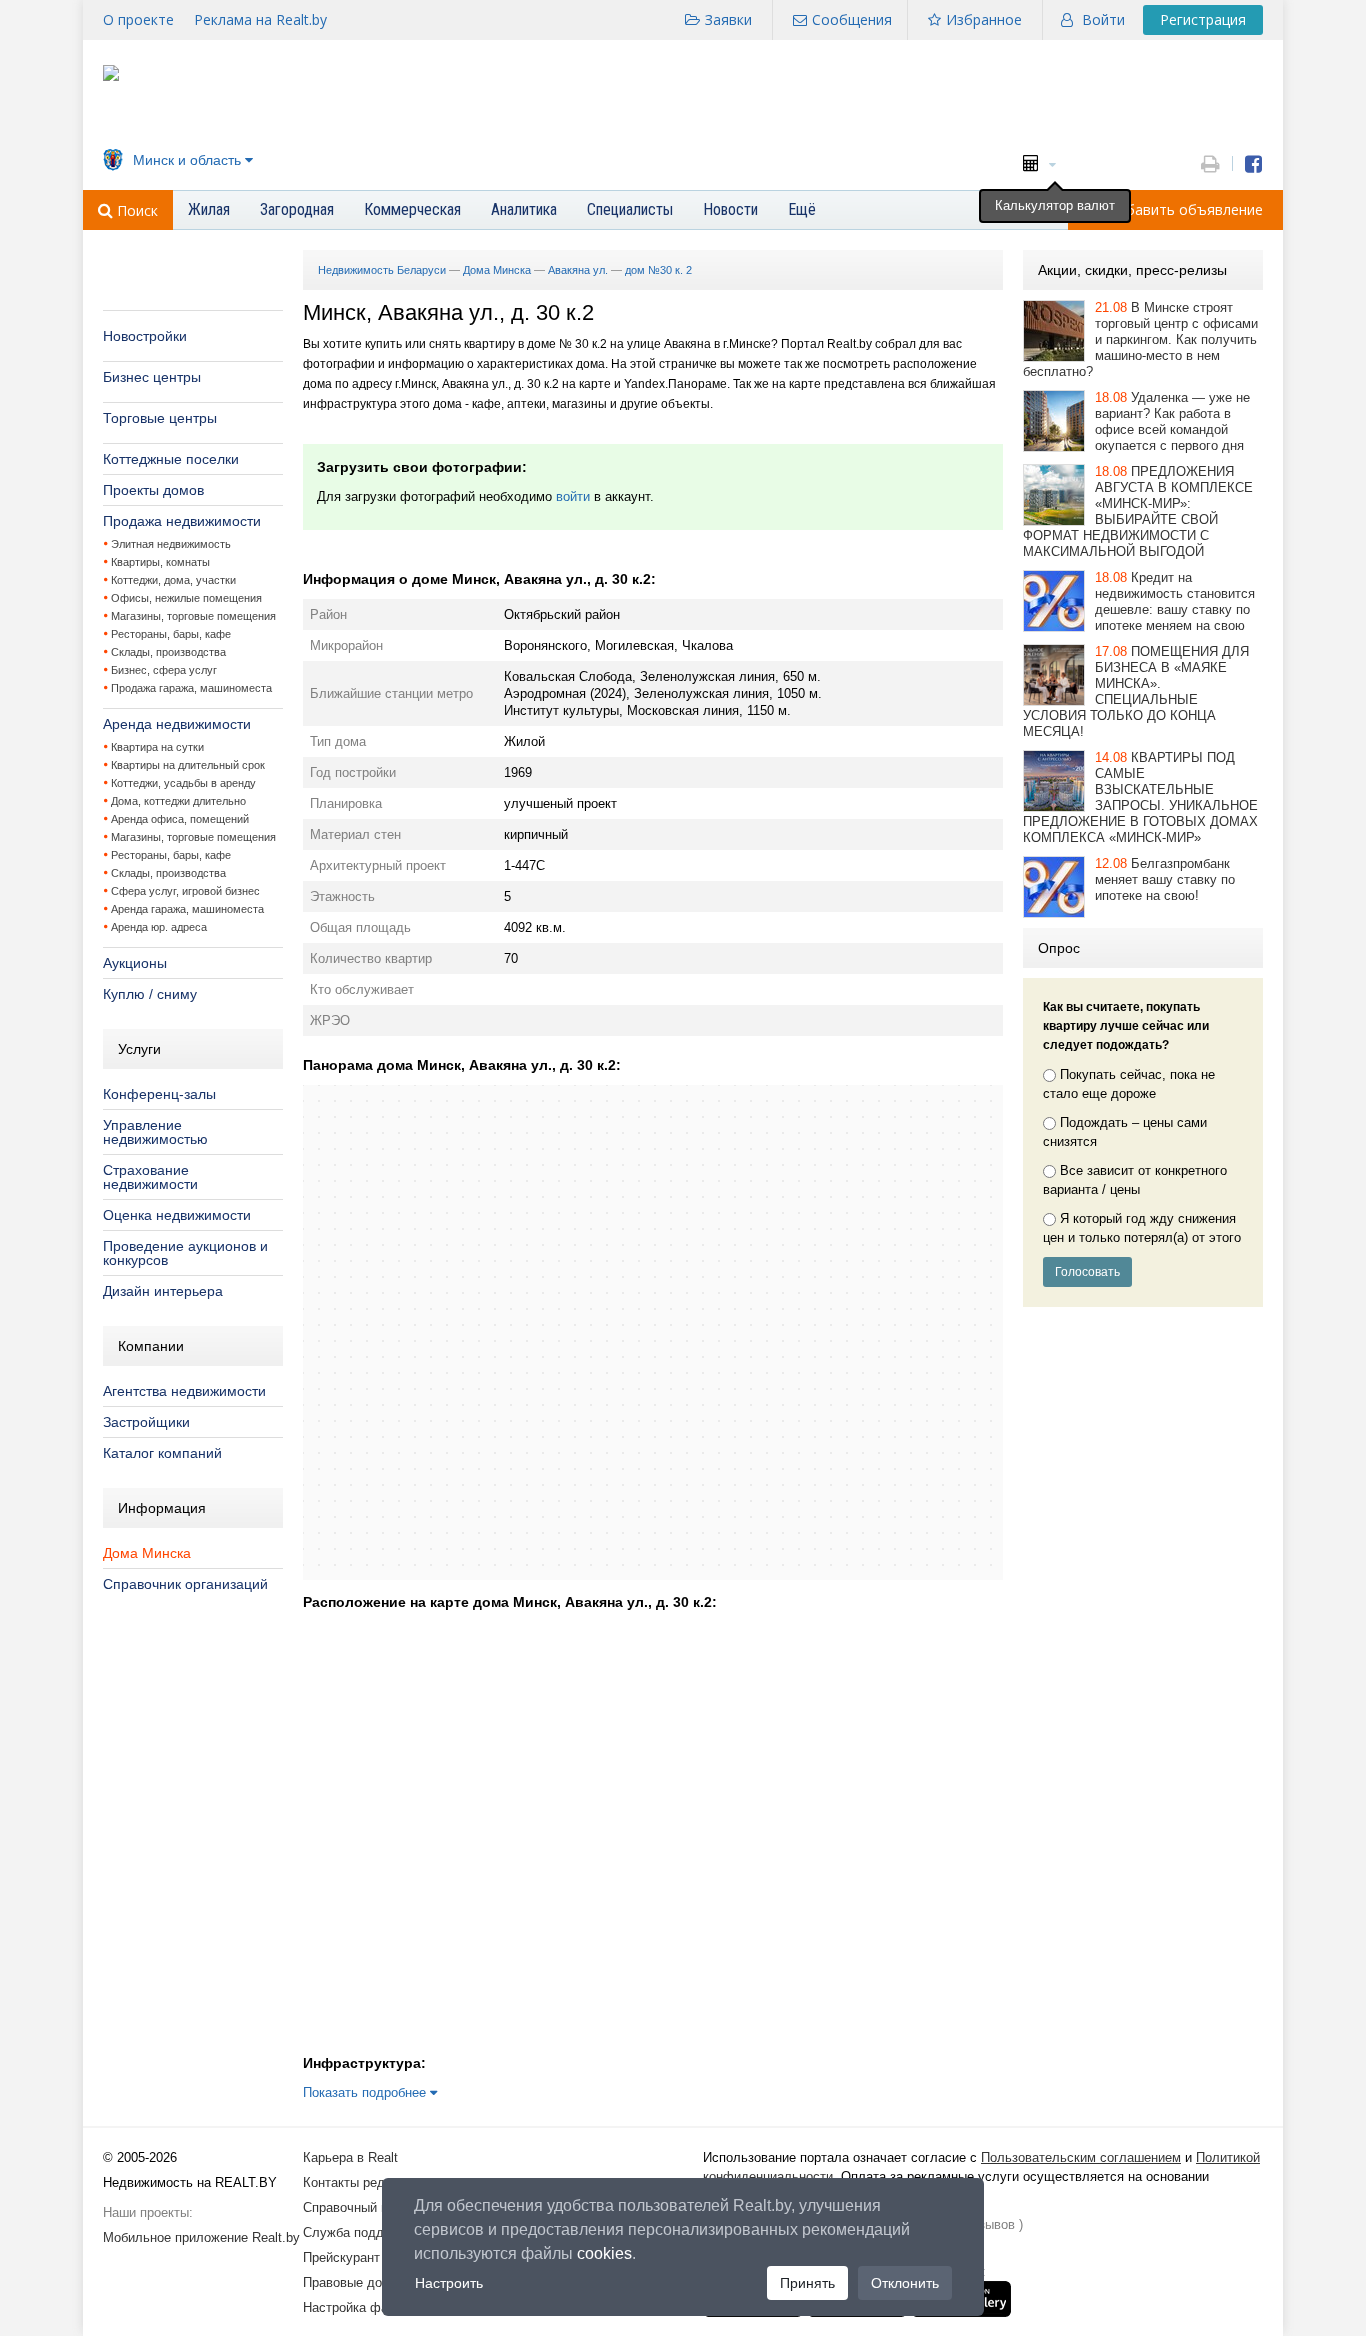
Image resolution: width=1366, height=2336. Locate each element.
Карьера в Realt (350, 2157)
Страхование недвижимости (150, 1177)
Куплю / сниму (150, 994)
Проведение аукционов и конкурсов (185, 1253)
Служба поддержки (361, 2232)
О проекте (138, 19)
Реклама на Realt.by (260, 19)
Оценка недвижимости (177, 1215)
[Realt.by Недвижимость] (111, 76)
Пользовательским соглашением (1081, 2157)
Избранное (984, 19)
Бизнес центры (152, 377)
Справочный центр (359, 2207)
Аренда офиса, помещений (180, 819)
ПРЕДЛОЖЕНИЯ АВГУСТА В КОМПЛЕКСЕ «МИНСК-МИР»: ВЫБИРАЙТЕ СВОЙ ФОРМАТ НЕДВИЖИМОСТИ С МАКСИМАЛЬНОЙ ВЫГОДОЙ (1138, 511)
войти (573, 496)
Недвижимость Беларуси (382, 270)
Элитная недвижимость (171, 544)
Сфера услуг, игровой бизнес (185, 891)
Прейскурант (341, 2257)
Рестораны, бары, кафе (171, 634)
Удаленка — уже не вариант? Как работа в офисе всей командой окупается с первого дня (1172, 421)
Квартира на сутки (157, 747)
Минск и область (187, 160)
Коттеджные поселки (171, 459)
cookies (604, 2253)
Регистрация (1203, 19)
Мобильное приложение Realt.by (201, 2237)
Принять (807, 2283)
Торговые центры (160, 418)
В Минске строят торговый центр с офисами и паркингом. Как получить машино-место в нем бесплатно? (1140, 339)
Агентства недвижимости (184, 1391)
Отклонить (905, 2283)
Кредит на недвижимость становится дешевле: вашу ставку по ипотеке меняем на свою (1175, 601)
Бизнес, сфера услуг (164, 670)
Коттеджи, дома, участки (173, 580)
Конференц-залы (159, 1094)
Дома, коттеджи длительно (178, 801)
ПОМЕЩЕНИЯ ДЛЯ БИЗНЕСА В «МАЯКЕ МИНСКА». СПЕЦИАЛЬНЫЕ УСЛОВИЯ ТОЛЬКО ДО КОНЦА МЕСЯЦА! (1136, 691)
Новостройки (145, 336)
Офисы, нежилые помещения (186, 598)
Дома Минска (147, 1553)
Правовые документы (368, 2282)
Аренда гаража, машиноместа (187, 909)
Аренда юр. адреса (159, 927)
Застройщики (146, 1422)
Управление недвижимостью (155, 1132)
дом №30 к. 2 (658, 270)
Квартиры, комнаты (160, 562)
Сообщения (852, 19)
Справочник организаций (185, 1584)
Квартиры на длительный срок (188, 765)
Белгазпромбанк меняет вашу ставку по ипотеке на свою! (1165, 879)
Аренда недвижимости (177, 724)
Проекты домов (153, 490)
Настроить (449, 2283)
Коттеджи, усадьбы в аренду (183, 783)
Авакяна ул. (578, 270)
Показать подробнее (366, 2092)
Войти (1103, 19)
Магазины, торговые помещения (193, 616)
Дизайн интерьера (163, 1291)
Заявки (728, 19)
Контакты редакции (361, 2182)
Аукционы (135, 963)
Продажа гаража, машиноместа (191, 688)
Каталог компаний (162, 1453)
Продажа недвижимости (182, 521)
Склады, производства (168, 652)
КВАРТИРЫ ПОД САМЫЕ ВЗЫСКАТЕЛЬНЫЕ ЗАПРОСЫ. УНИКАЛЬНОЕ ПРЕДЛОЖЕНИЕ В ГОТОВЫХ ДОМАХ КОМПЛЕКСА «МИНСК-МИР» (1140, 797)
